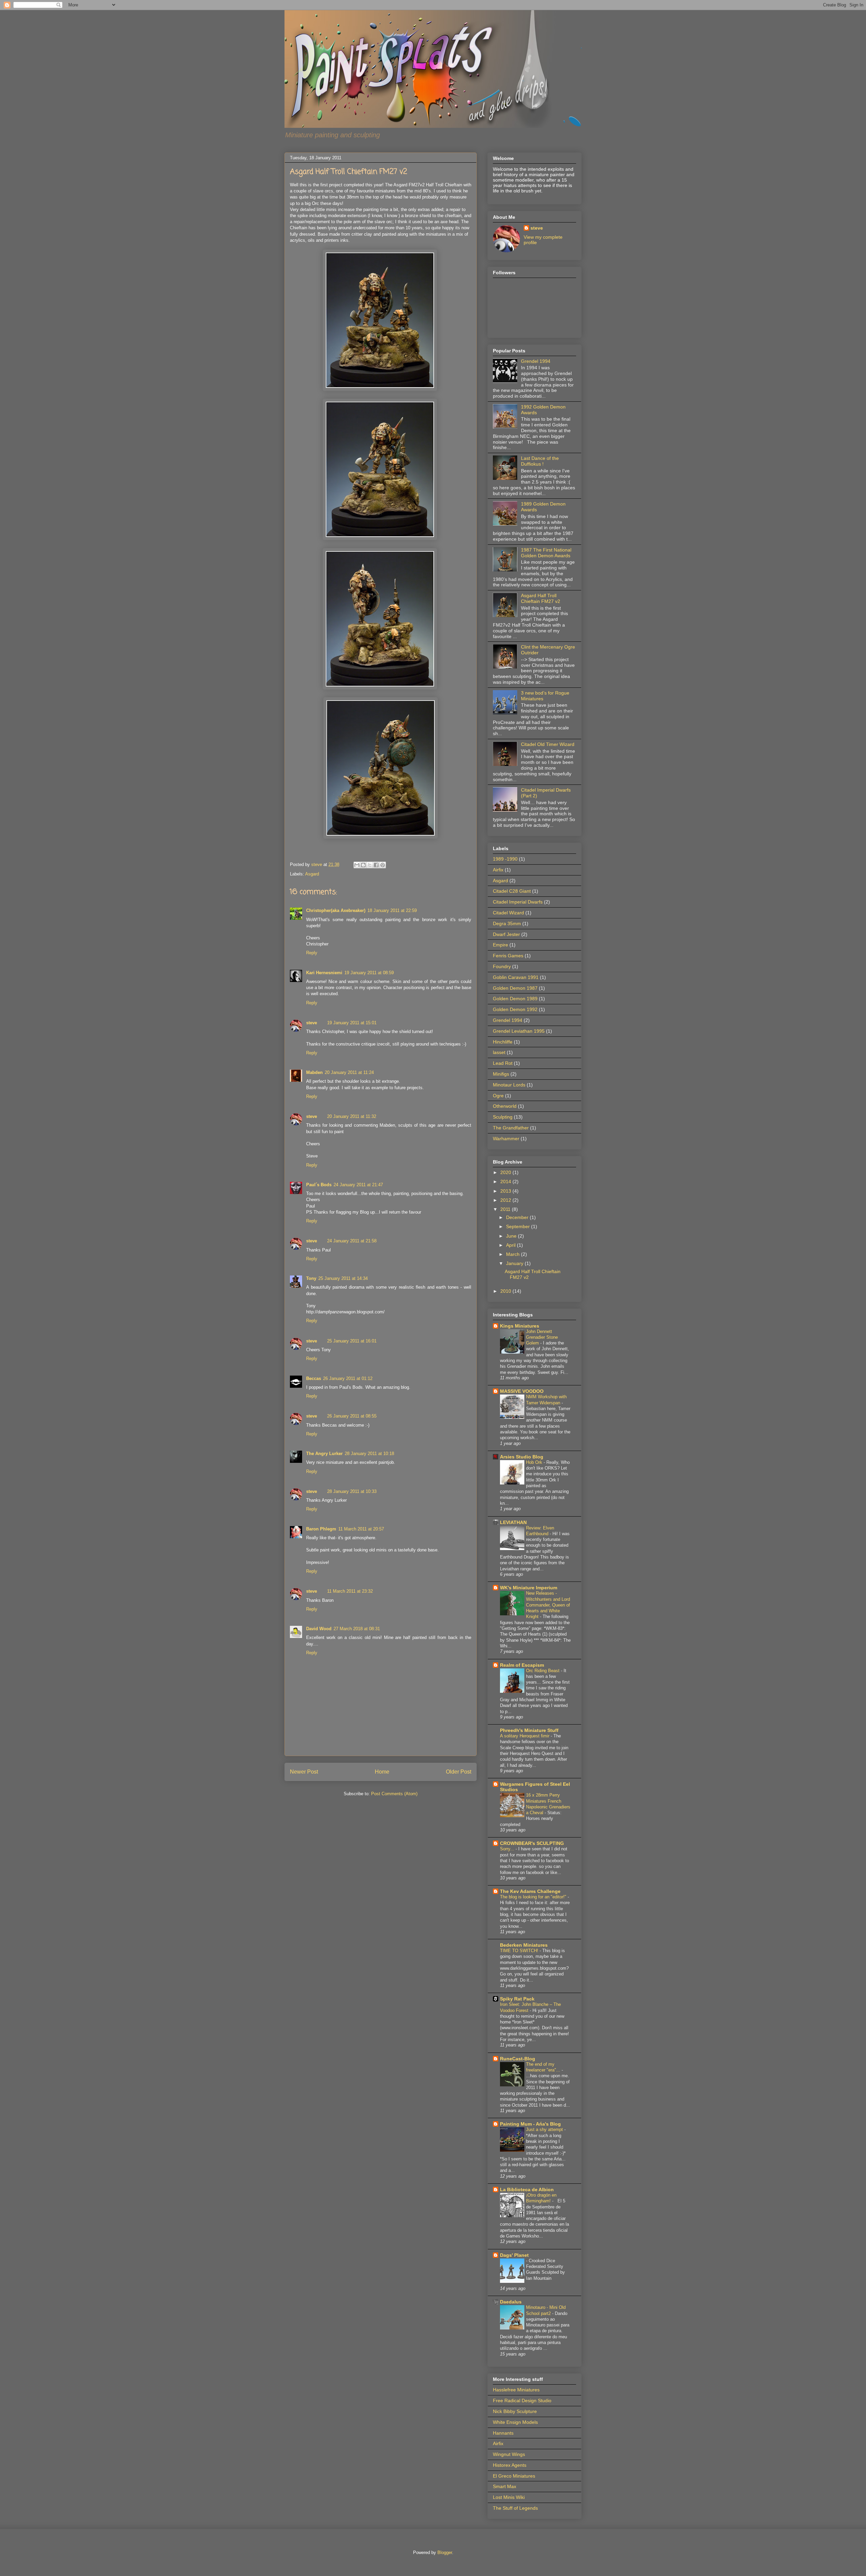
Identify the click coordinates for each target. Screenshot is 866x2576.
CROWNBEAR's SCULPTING (532, 1843)
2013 (506, 1191)
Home (382, 1772)
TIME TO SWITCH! (520, 1951)
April (511, 1245)
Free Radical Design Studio (522, 2401)
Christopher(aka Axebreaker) (336, 910)
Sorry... (508, 1849)
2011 (506, 1209)
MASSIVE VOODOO (522, 1391)
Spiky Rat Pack (517, 1999)
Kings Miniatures (520, 1326)
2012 (506, 1200)
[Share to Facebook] (376, 865)
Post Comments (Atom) (394, 1794)
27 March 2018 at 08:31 (357, 1629)
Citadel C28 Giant (512, 891)
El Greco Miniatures (514, 2476)
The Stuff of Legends (515, 2508)
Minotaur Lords (509, 1085)
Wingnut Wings (509, 2454)
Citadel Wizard (508, 913)
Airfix (498, 870)
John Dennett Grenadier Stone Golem (542, 1337)
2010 (506, 1291)
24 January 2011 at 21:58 (352, 1241)
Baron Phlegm (321, 1529)
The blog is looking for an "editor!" (534, 1897)
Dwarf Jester (506, 934)
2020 (506, 1172)
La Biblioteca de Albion (527, 2189)
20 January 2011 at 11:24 (349, 1072)
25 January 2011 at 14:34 (343, 1278)
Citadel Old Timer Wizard (548, 744)
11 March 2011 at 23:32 (350, 1591)
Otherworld (505, 1106)
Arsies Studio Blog (522, 1457)
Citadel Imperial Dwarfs (518, 902)
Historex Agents (510, 2465)
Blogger (445, 2552)
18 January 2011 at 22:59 (392, 910)
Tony (311, 1278)
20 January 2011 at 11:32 (352, 1116)
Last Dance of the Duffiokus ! (540, 461)
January (515, 1263)
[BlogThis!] (363, 865)
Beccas (314, 1378)
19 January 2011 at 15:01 (352, 1023)
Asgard (312, 874)
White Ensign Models (515, 2422)
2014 (506, 1181)
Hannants (503, 2433)
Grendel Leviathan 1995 (519, 1031)
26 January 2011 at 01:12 (348, 1378)
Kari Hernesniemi (324, 973)
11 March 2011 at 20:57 (361, 1529)
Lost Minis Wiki (509, 2497)
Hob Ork (535, 1462)
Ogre (498, 1096)
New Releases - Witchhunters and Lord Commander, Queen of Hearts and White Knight (548, 1605)
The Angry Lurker (324, 1454)
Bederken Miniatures (524, 1945)
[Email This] (357, 865)
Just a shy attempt (545, 2129)
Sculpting (503, 1117)
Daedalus (511, 2302)
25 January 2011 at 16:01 (352, 1341)
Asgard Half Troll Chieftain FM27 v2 (541, 598)
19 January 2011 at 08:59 (369, 973)
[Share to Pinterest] (383, 865)
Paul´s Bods (319, 1185)
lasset (499, 1052)
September (519, 1226)
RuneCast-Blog (518, 2059)
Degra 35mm (507, 923)
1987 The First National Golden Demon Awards (546, 553)
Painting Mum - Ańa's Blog (530, 2124)
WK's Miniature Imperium (529, 1588)
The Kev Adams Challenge (530, 1891)
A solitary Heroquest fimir (525, 1736)
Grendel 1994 (536, 361)
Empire (500, 945)
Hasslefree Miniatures (516, 2390)
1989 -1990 (505, 859)
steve (317, 864)
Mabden (314, 1072)
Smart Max (505, 2486)
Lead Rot (503, 1063)
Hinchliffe (503, 1042)
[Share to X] (370, 865)
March (514, 1254)
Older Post (459, 1772)
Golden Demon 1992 (515, 1009)
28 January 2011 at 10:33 (352, 1491)
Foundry (502, 966)
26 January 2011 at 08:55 (352, 1416)
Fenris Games (508, 956)
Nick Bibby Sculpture (515, 2411)
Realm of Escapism (522, 1665)
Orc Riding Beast (543, 1671)
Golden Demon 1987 (515, 988)
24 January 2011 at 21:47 (358, 1185)
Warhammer (506, 1139)
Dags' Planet (514, 2255)
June (512, 1236)
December (518, 1217)
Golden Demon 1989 (515, 999)
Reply (312, 953)
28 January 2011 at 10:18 (369, 1454)
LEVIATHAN (513, 1522)
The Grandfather (511, 1128)
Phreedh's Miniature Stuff (529, 1730)
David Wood (319, 1629)
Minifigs (501, 1074)
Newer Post (304, 1772)
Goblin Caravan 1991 (516, 977)
